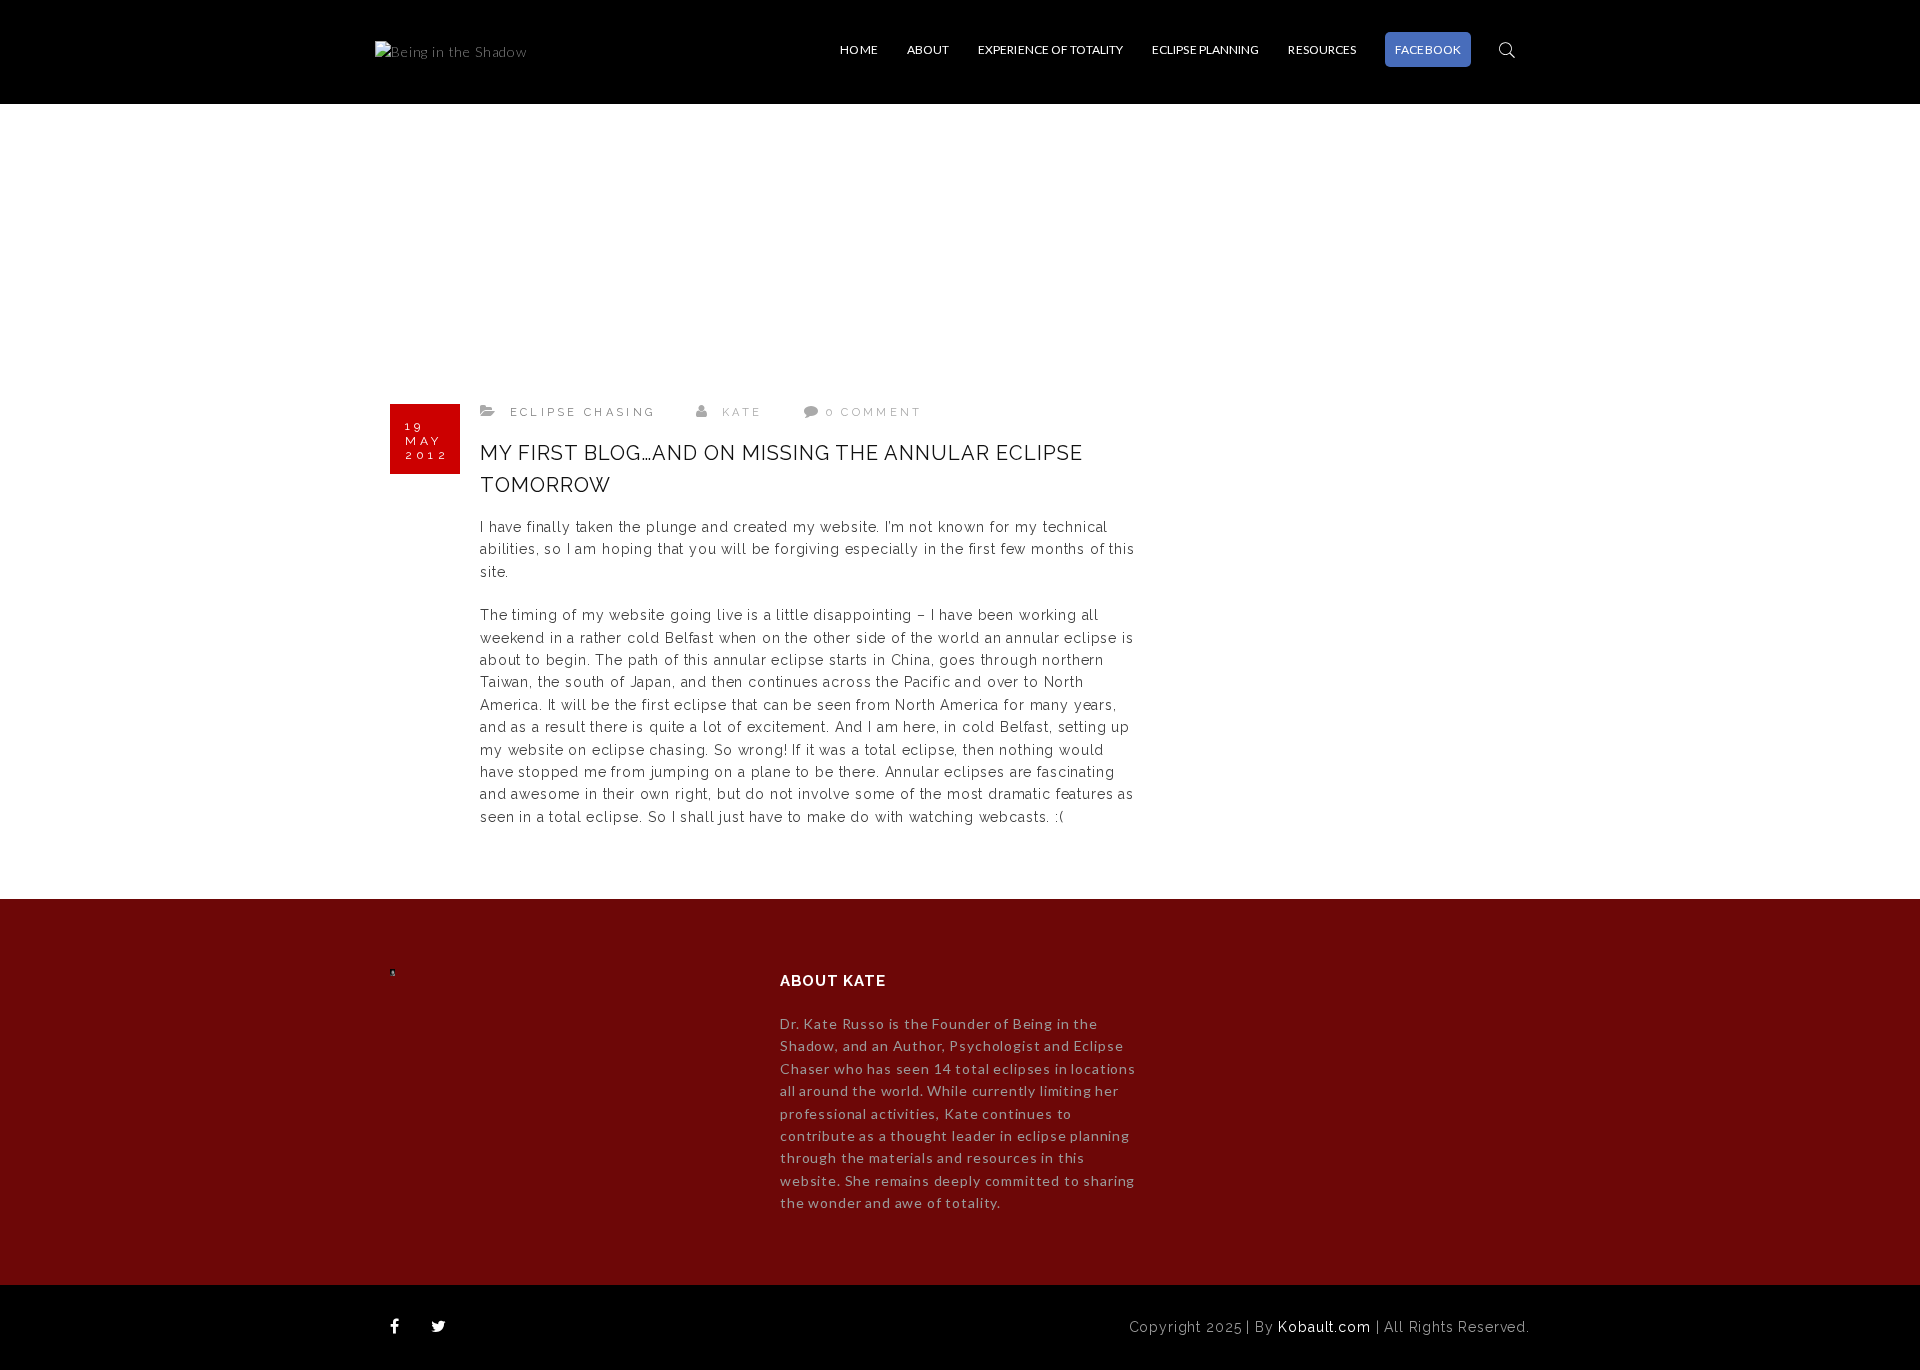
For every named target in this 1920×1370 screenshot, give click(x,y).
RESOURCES (1322, 49)
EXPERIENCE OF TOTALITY (1050, 49)
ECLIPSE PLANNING (1206, 49)
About (928, 49)
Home (858, 49)
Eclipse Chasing (583, 412)
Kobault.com (1324, 1327)
